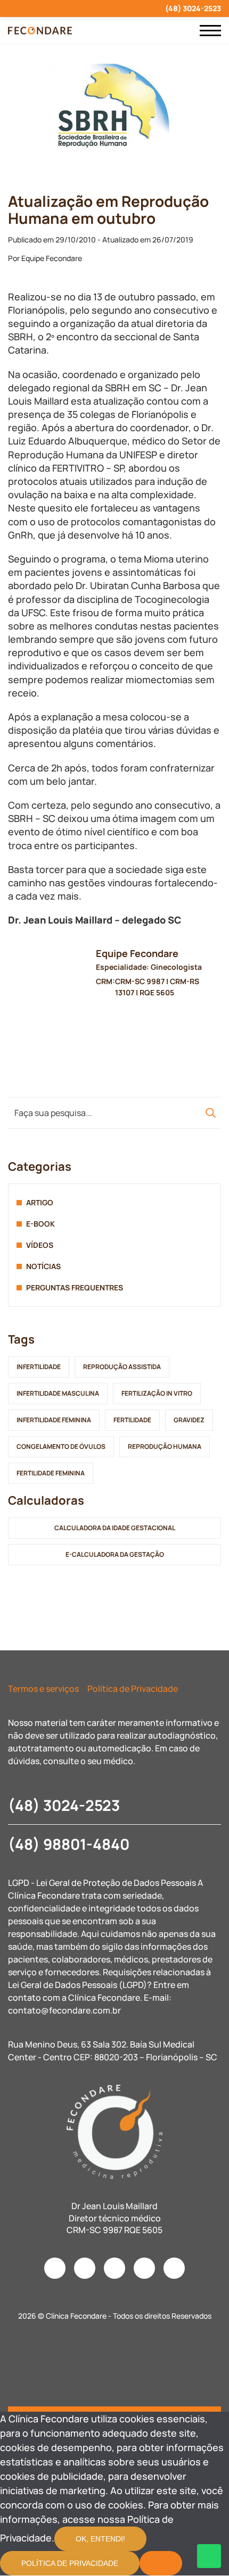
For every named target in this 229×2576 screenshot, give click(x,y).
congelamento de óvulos (61, 1446)
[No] (161, 2563)
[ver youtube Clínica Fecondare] (49, 9)
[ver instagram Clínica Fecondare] (11, 9)
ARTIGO (40, 1202)
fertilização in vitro (157, 1393)
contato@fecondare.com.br (64, 2010)
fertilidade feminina (51, 1473)
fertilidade (132, 1420)
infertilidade (39, 1367)
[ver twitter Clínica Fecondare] (88, 9)
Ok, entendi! (100, 2539)
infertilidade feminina (54, 1420)
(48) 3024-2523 (193, 8)
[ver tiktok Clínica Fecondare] (68, 9)
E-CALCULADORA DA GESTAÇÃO (115, 1554)
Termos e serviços (43, 1689)
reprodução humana (165, 1446)
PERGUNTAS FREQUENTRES (75, 1287)
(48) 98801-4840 (69, 1844)
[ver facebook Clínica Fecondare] (30, 9)
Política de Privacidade (133, 1689)
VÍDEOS (40, 1245)
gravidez (189, 1420)
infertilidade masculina (58, 1393)
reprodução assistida (122, 1367)
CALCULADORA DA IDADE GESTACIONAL (115, 1528)
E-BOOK (40, 1224)
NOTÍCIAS (43, 1266)
